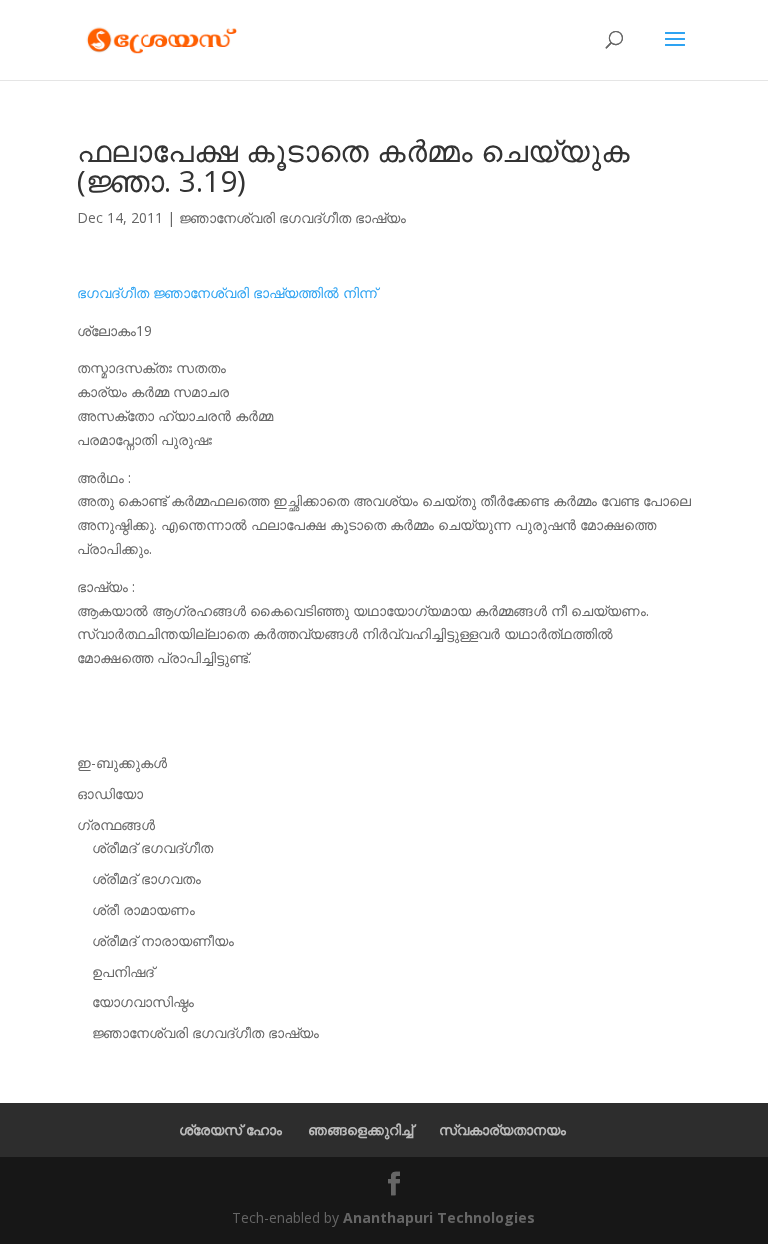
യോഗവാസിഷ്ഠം (143, 1001)
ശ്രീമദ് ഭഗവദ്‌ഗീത (152, 847)
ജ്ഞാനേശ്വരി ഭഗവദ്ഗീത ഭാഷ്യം (292, 217)
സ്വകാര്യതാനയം (502, 1129)
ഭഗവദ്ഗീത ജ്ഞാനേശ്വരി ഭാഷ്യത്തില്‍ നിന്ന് (227, 292)
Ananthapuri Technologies (439, 1217)
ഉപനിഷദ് (123, 971)
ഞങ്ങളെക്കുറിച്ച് (360, 1129)
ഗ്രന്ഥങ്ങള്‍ (116, 824)
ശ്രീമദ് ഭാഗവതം (146, 878)
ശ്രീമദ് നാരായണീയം (163, 940)
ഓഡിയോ (110, 793)
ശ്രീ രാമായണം (143, 909)
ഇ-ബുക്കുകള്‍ (122, 762)
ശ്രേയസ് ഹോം (230, 1129)
